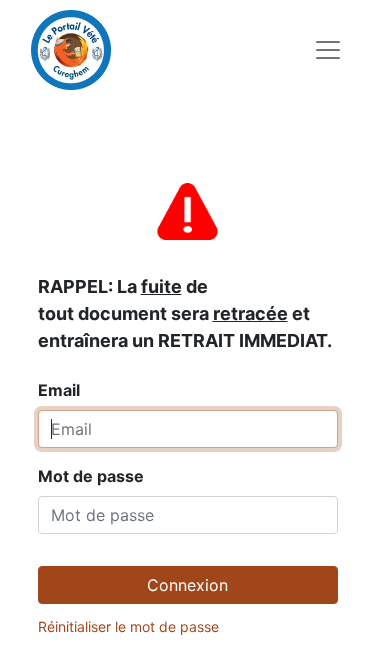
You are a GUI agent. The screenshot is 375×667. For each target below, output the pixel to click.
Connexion (187, 585)
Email (185, 338)
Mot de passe (91, 476)
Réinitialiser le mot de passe (128, 626)
